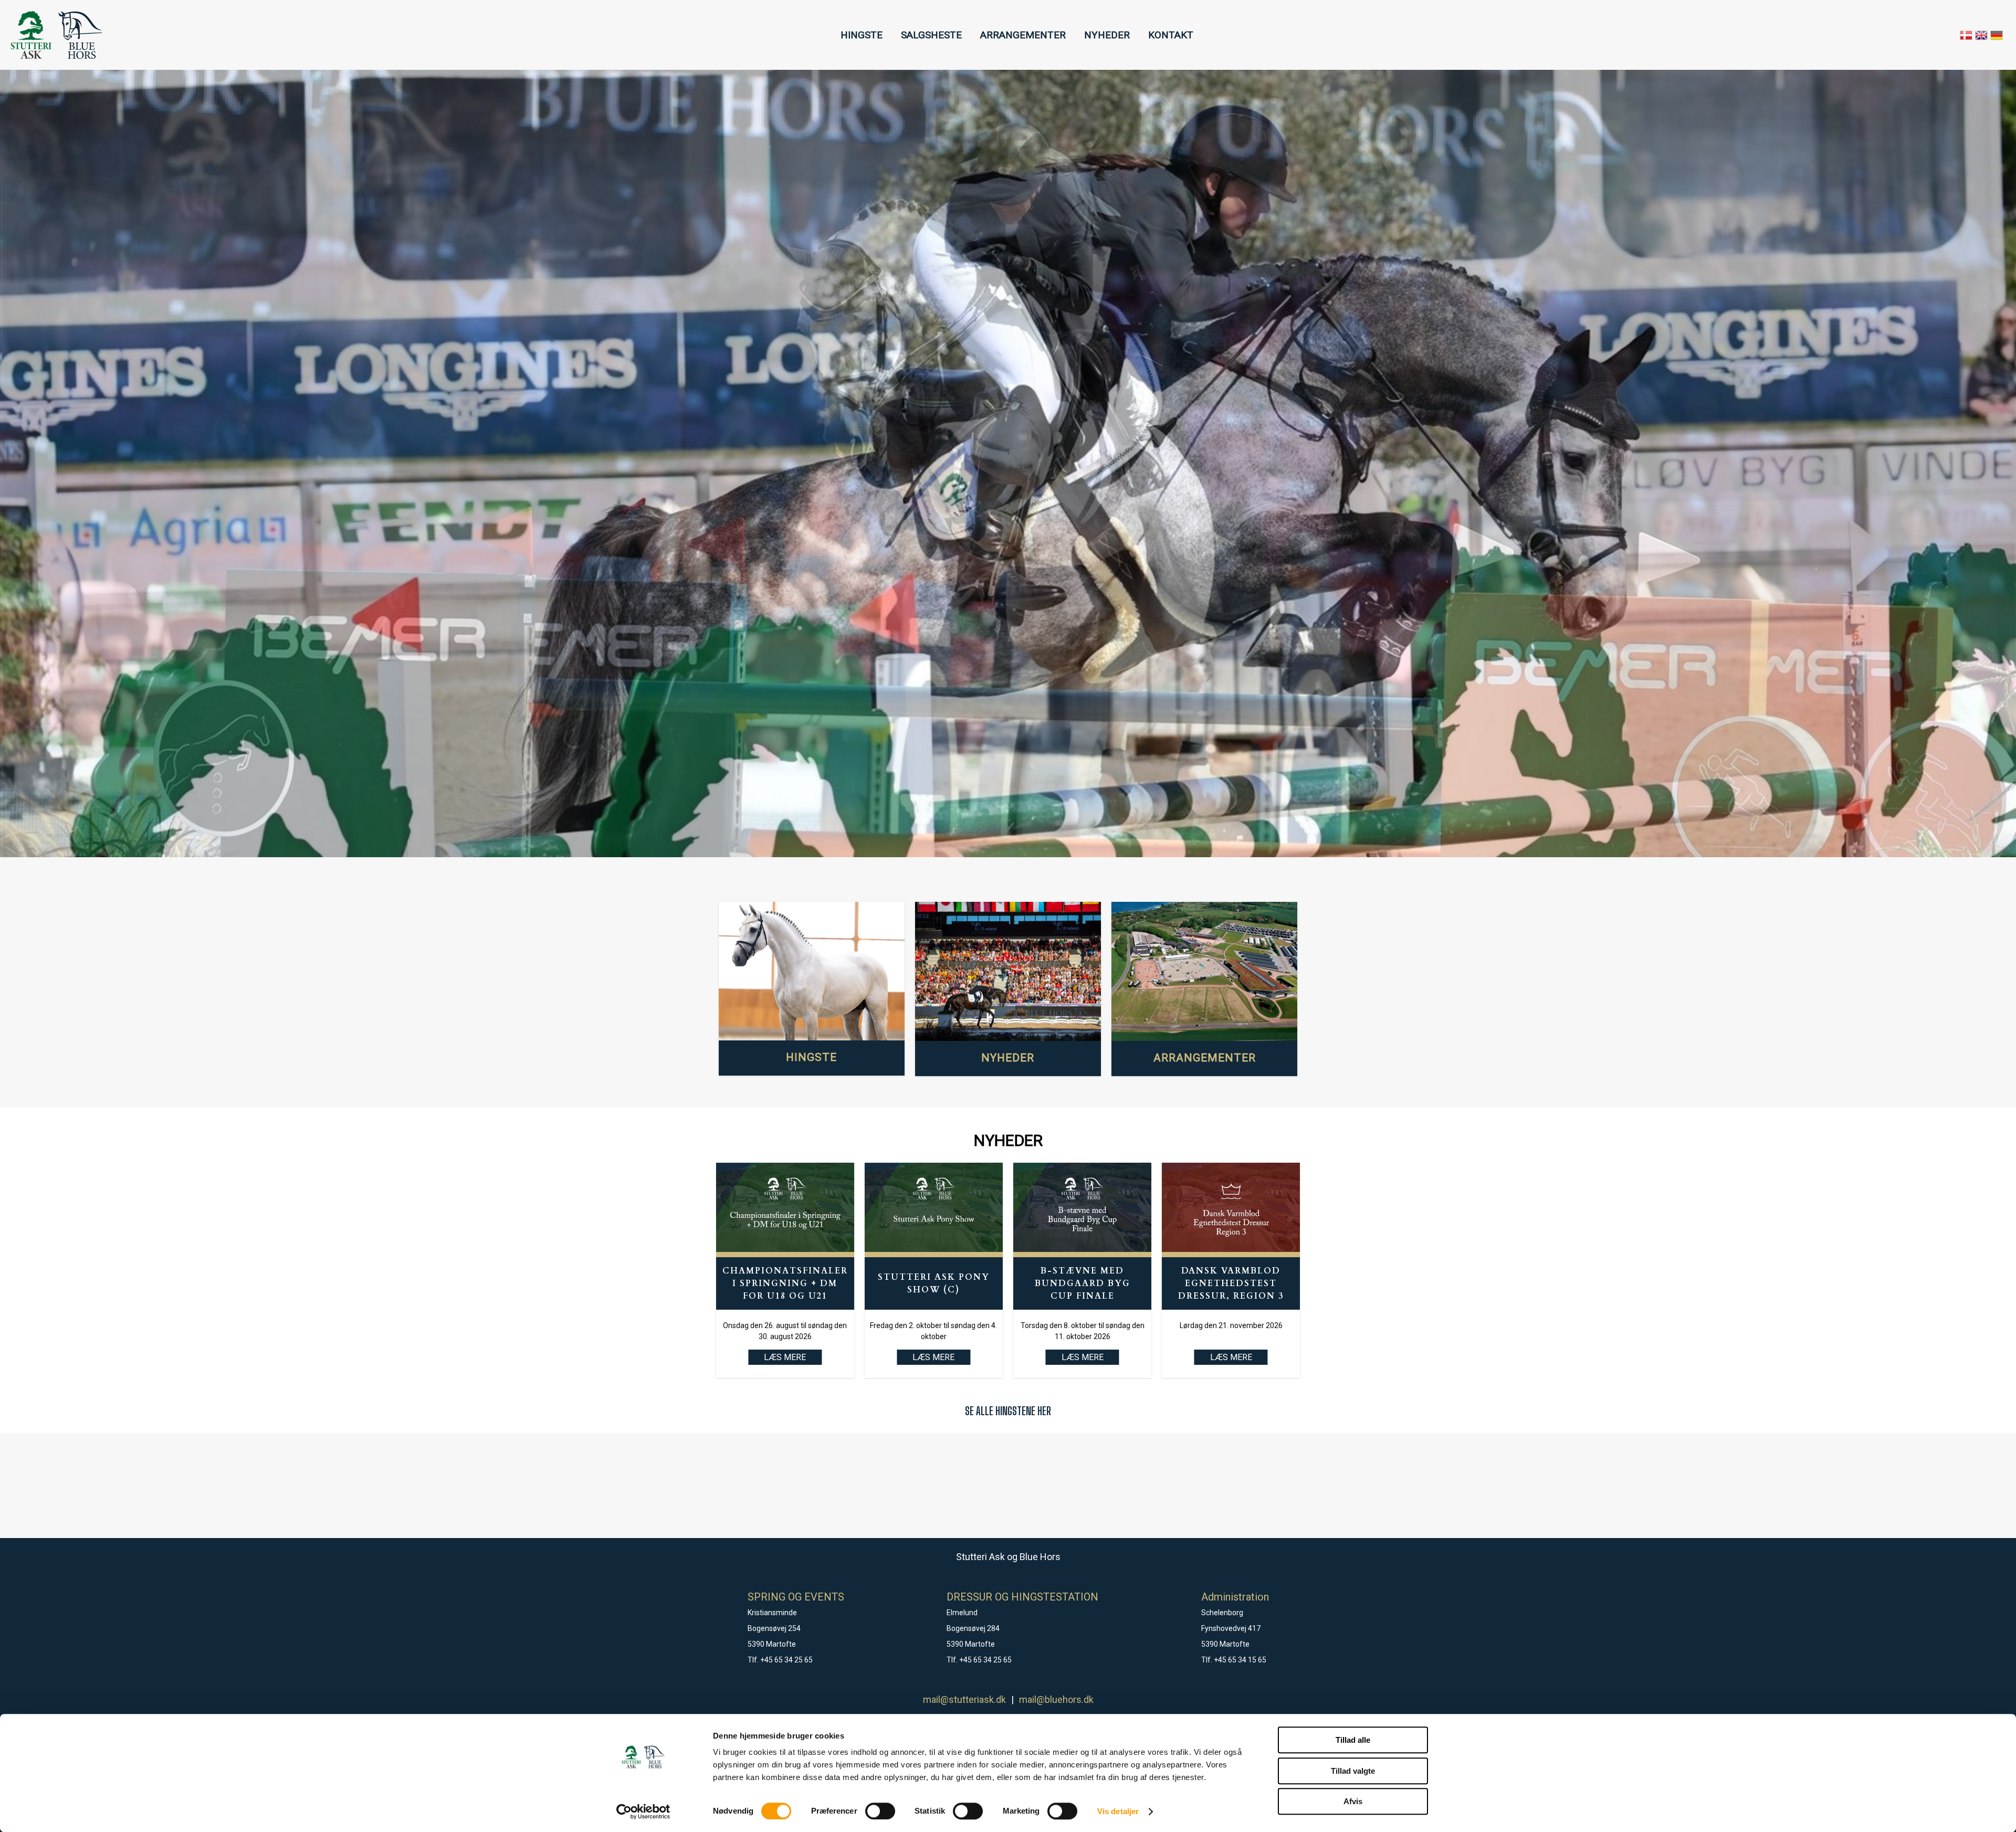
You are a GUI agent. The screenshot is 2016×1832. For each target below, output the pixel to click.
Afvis (1353, 1801)
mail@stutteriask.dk (964, 1699)
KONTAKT (1171, 35)
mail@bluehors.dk (1056, 1699)
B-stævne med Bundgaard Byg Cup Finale (1083, 1283)
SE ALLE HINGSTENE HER (1008, 1411)
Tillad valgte (1353, 1771)
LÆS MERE (933, 1357)
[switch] (880, 1811)
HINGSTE (862, 35)
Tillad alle (1353, 1740)
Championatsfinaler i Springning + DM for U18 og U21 (785, 1283)
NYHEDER (1107, 35)
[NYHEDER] (1008, 972)
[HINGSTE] (812, 971)
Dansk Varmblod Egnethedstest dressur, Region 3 (1231, 1283)
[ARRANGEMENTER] (1204, 972)
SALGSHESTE (931, 35)
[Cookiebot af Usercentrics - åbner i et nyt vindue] (643, 1812)
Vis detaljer (1118, 1811)
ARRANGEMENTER (1023, 35)
